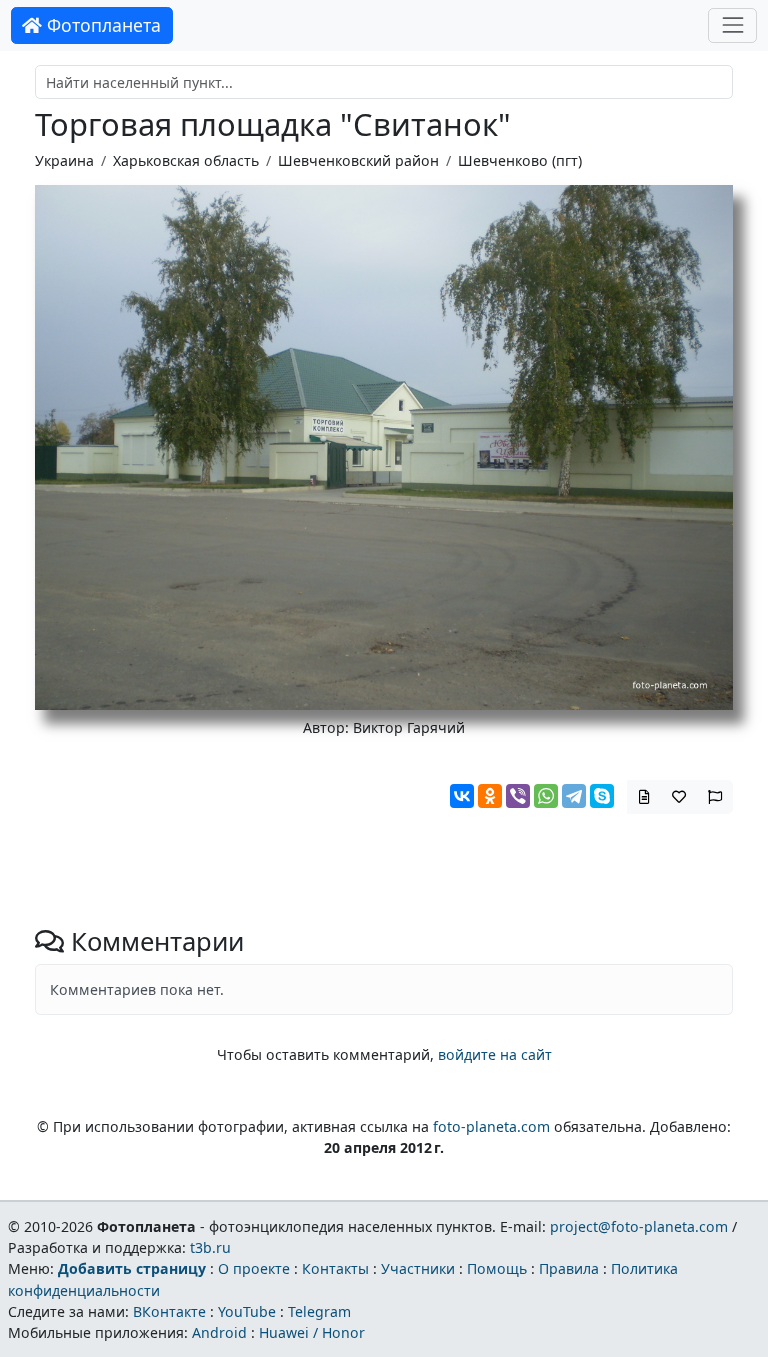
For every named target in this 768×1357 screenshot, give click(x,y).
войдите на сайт (495, 1054)
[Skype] (602, 796)
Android (219, 1332)
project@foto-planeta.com (639, 1226)
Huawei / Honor (312, 1332)
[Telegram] (574, 796)
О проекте (254, 1268)
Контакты (335, 1268)
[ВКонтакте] (462, 796)
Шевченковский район (358, 160)
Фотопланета (101, 25)
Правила (569, 1268)
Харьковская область (186, 160)
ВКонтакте (169, 1311)
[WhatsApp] (546, 796)
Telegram (319, 1311)
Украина (64, 160)
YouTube (247, 1311)
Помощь (497, 1268)
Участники (418, 1268)
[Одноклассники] (490, 796)
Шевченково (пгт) (520, 160)
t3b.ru (210, 1247)
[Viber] (518, 796)
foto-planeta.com (491, 1126)
